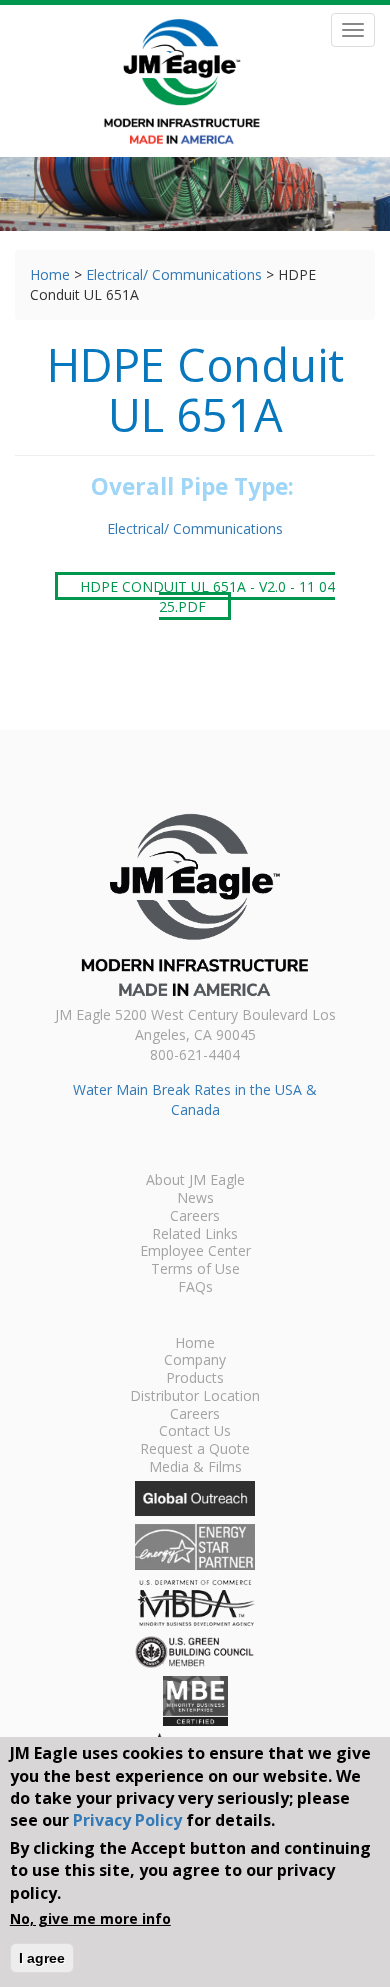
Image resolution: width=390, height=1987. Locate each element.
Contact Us (195, 1432)
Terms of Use (195, 1270)
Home (50, 274)
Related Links (195, 1235)
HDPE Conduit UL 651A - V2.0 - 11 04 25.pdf (207, 595)
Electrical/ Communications (174, 274)
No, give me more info (90, 1918)
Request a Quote (195, 1450)
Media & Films (195, 1468)
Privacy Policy (127, 1820)
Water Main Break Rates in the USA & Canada (195, 1099)
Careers (195, 1217)
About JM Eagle (195, 1181)
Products (195, 1379)
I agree (42, 1958)
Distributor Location (195, 1397)
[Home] (182, 81)
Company (195, 1361)
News (195, 1199)
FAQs (195, 1288)
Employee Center (195, 1252)
